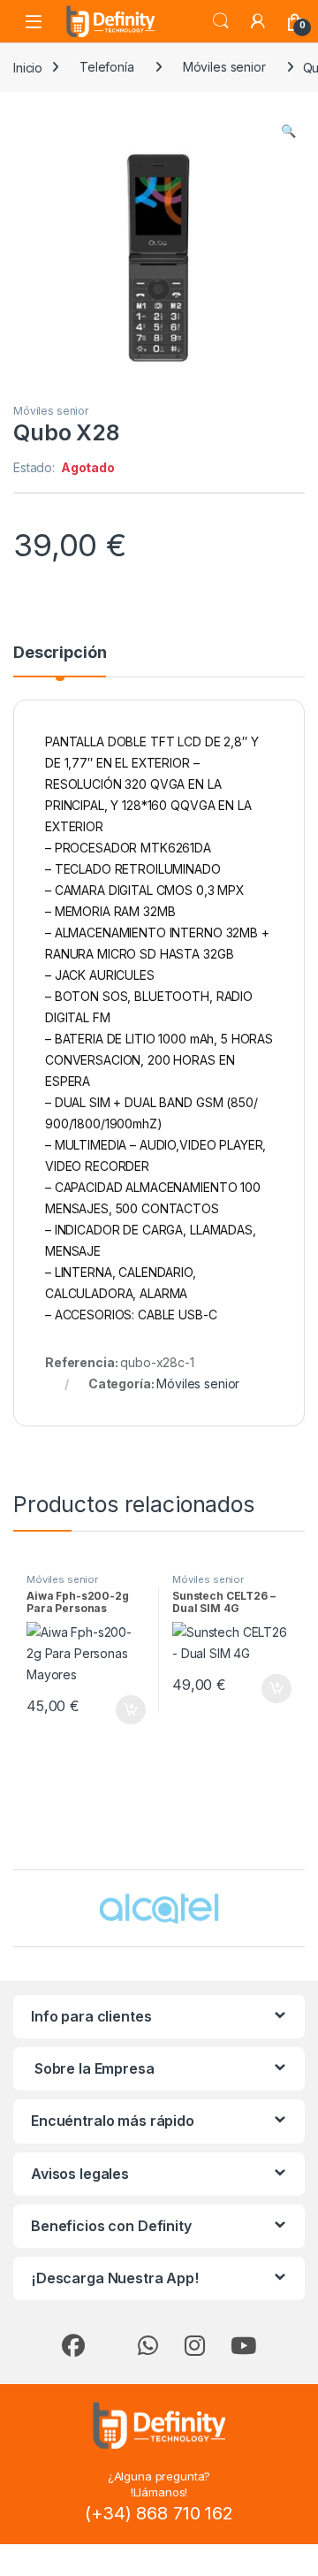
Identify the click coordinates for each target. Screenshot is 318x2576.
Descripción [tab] (60, 653)
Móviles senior (224, 67)
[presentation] (301, 1910)
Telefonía (107, 67)
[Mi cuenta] (258, 21)
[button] (288, 131)
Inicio (28, 67)
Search (221, 21)
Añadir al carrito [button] (128, 1710)
